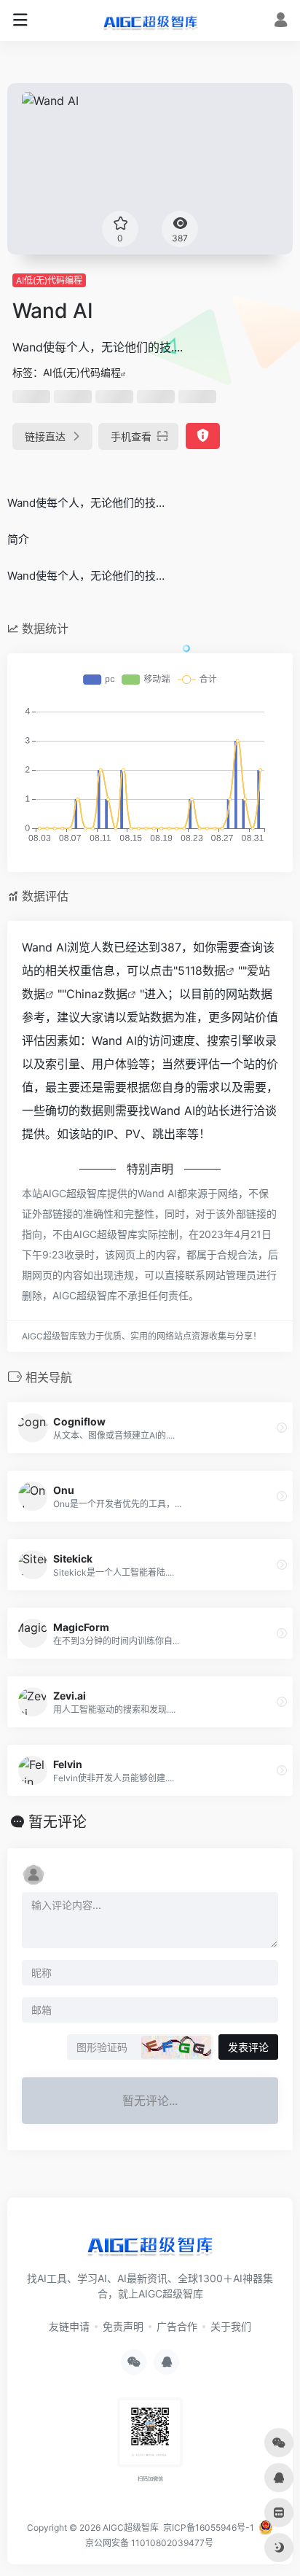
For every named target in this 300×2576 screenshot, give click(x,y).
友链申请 (69, 2326)
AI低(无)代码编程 (49, 280)
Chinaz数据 (97, 994)
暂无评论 (58, 1822)
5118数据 (202, 970)
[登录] (281, 22)
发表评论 (248, 2047)
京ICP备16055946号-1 (208, 2528)
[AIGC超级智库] (150, 20)
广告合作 (177, 2326)
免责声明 (123, 2326)
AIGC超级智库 (131, 2528)
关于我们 (231, 2326)
